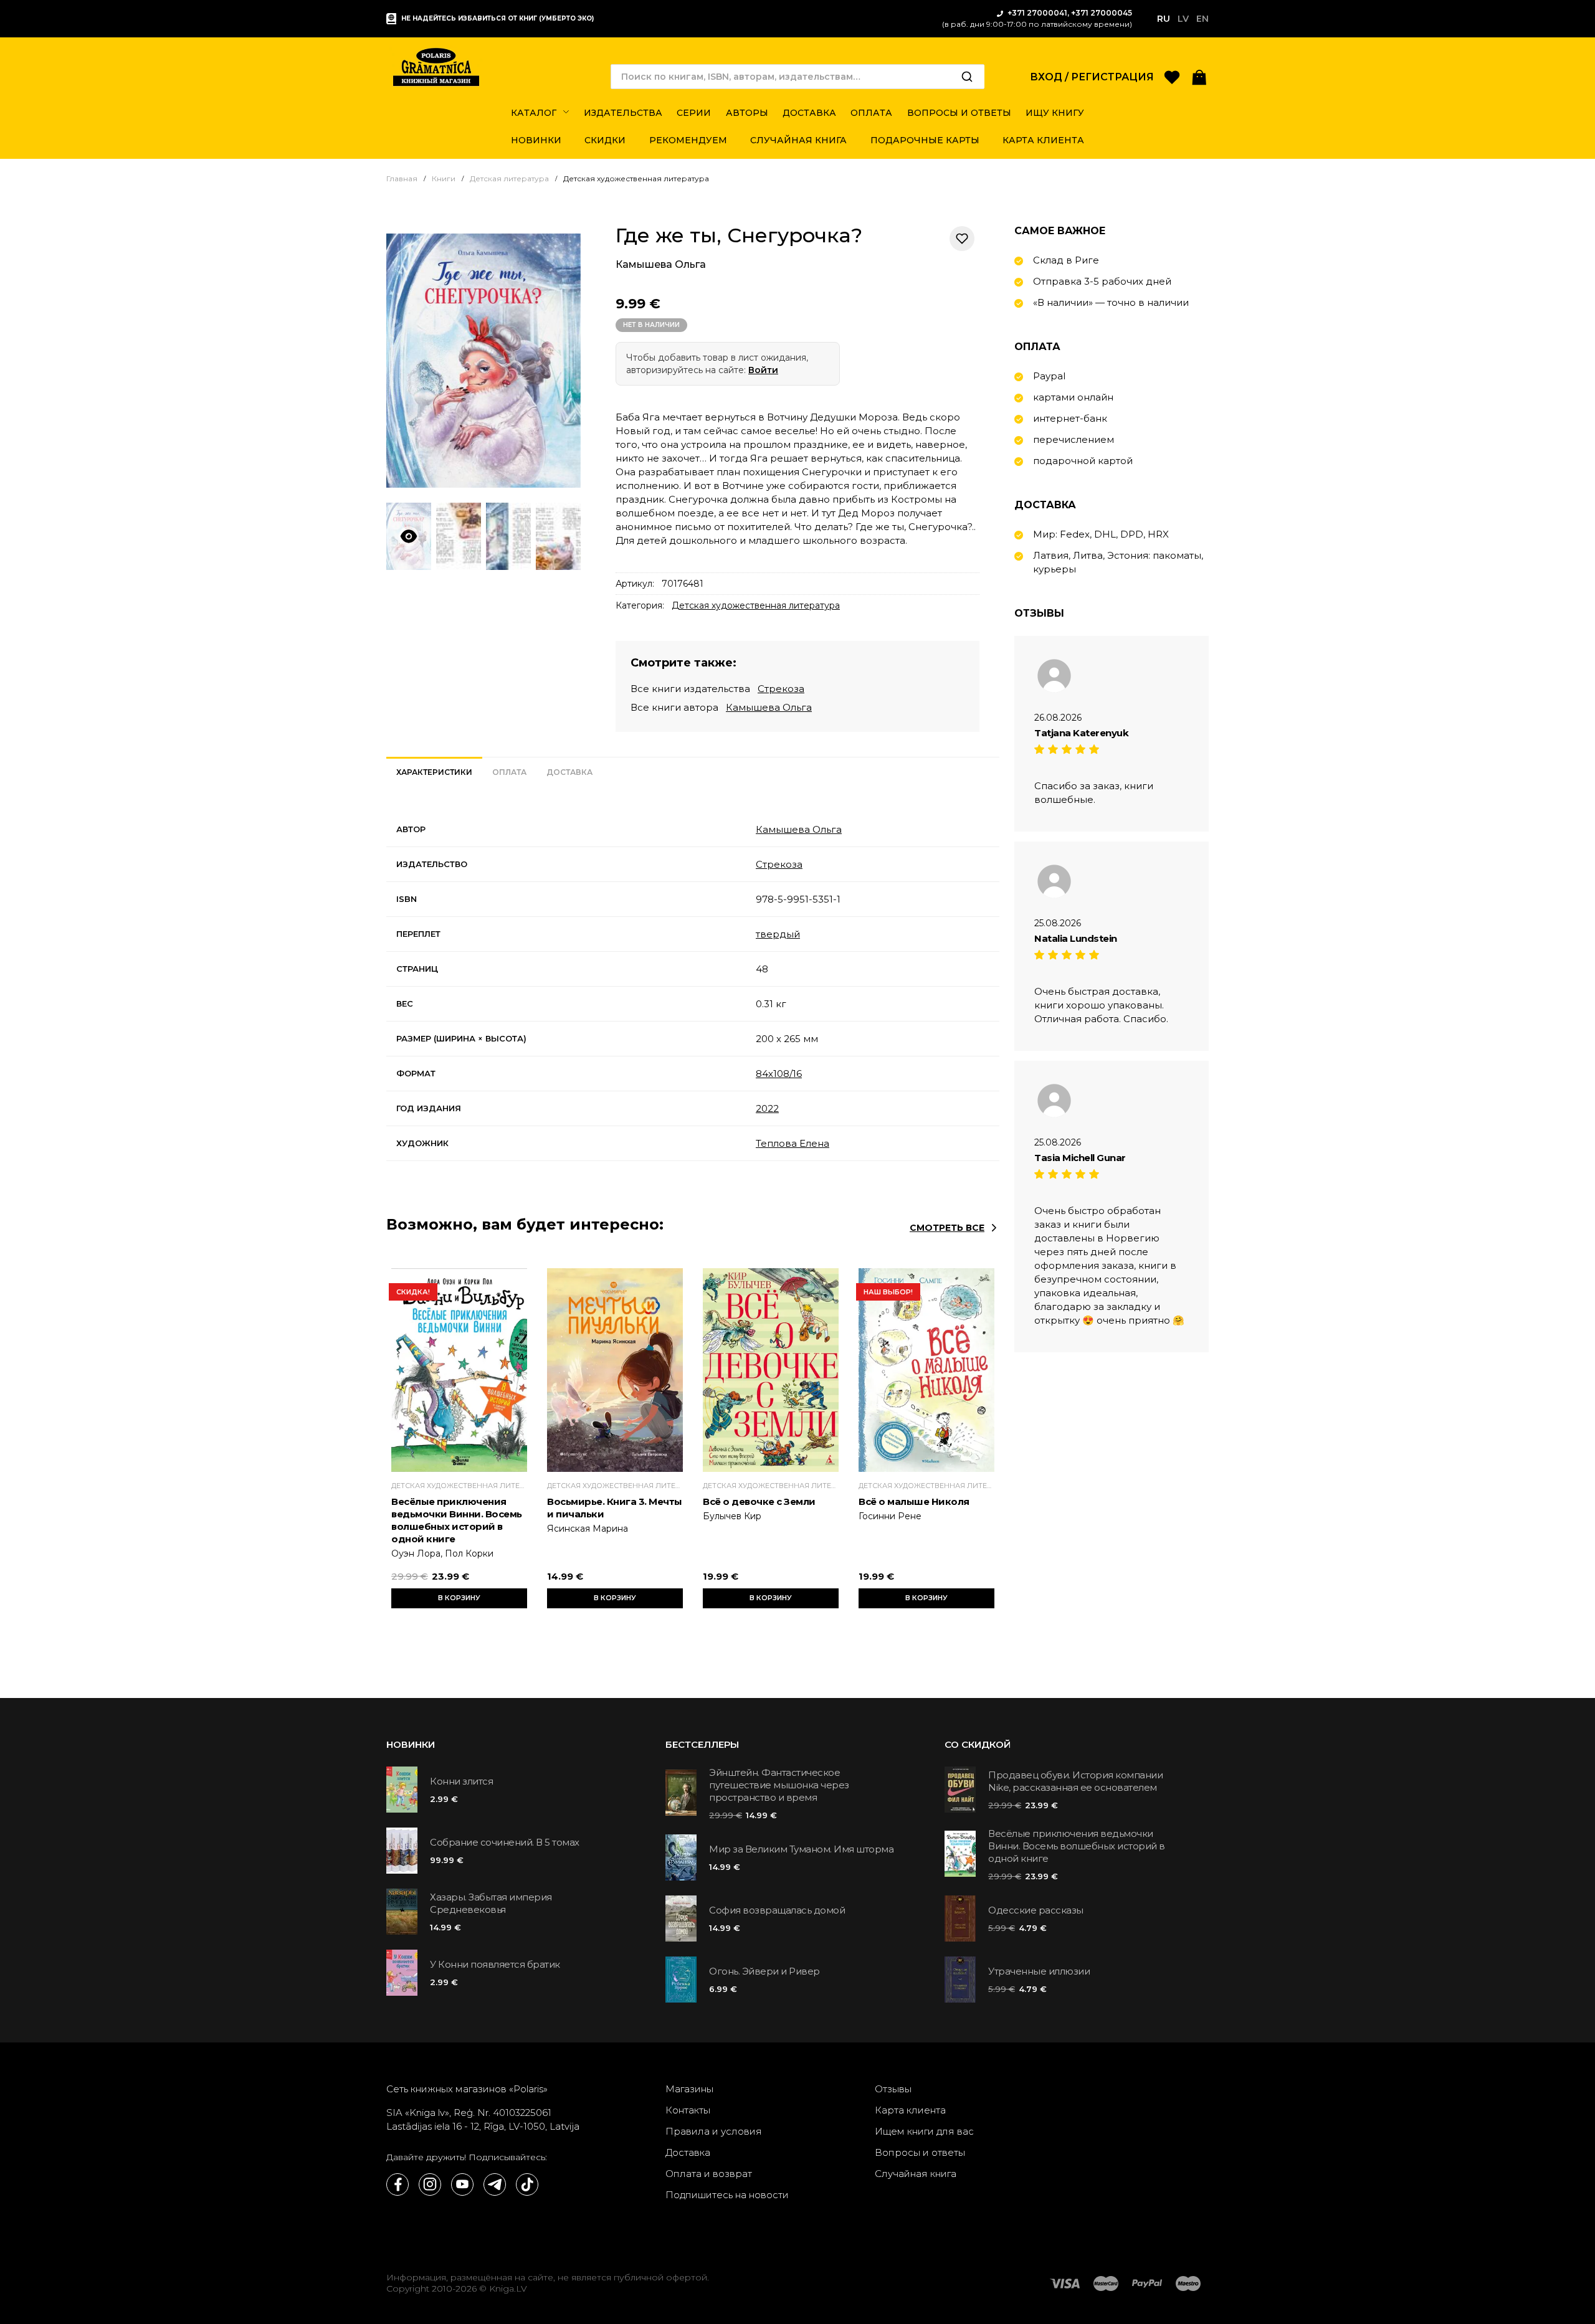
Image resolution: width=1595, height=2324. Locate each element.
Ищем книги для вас (924, 2131)
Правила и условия (714, 2131)
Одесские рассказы (1036, 1910)
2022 (767, 1108)
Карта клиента (910, 2110)
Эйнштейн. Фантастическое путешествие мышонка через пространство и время (779, 1785)
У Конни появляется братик (495, 1964)
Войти (763, 370)
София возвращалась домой (777, 1910)
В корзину (459, 1598)
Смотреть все (947, 1228)
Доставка (688, 2152)
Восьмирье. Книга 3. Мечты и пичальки (615, 1508)
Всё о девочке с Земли (759, 1501)
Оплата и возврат (709, 2174)
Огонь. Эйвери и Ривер (764, 1971)
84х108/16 (779, 1074)
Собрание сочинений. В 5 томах (505, 1842)
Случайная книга (916, 2174)
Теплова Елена (793, 1143)
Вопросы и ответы (920, 2152)
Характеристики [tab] (434, 772)
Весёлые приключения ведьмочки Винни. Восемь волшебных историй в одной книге (457, 1520)
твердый (778, 934)
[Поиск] (967, 77)
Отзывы (893, 2089)
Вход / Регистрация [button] (1092, 77)
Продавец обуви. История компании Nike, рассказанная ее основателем (1075, 1781)
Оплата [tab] (509, 772)
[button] (1199, 76)
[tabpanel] (693, 987)
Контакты (688, 2110)
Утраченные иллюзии (1039, 1971)
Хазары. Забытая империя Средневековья (491, 1903)
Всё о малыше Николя (914, 1501)
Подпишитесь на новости (727, 2195)
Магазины (689, 2089)
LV (1183, 19)
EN (1202, 19)
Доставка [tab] (569, 772)
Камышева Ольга (661, 264)
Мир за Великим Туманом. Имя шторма (801, 1849)
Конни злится (461, 1781)
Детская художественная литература (756, 605)
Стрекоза (781, 689)
